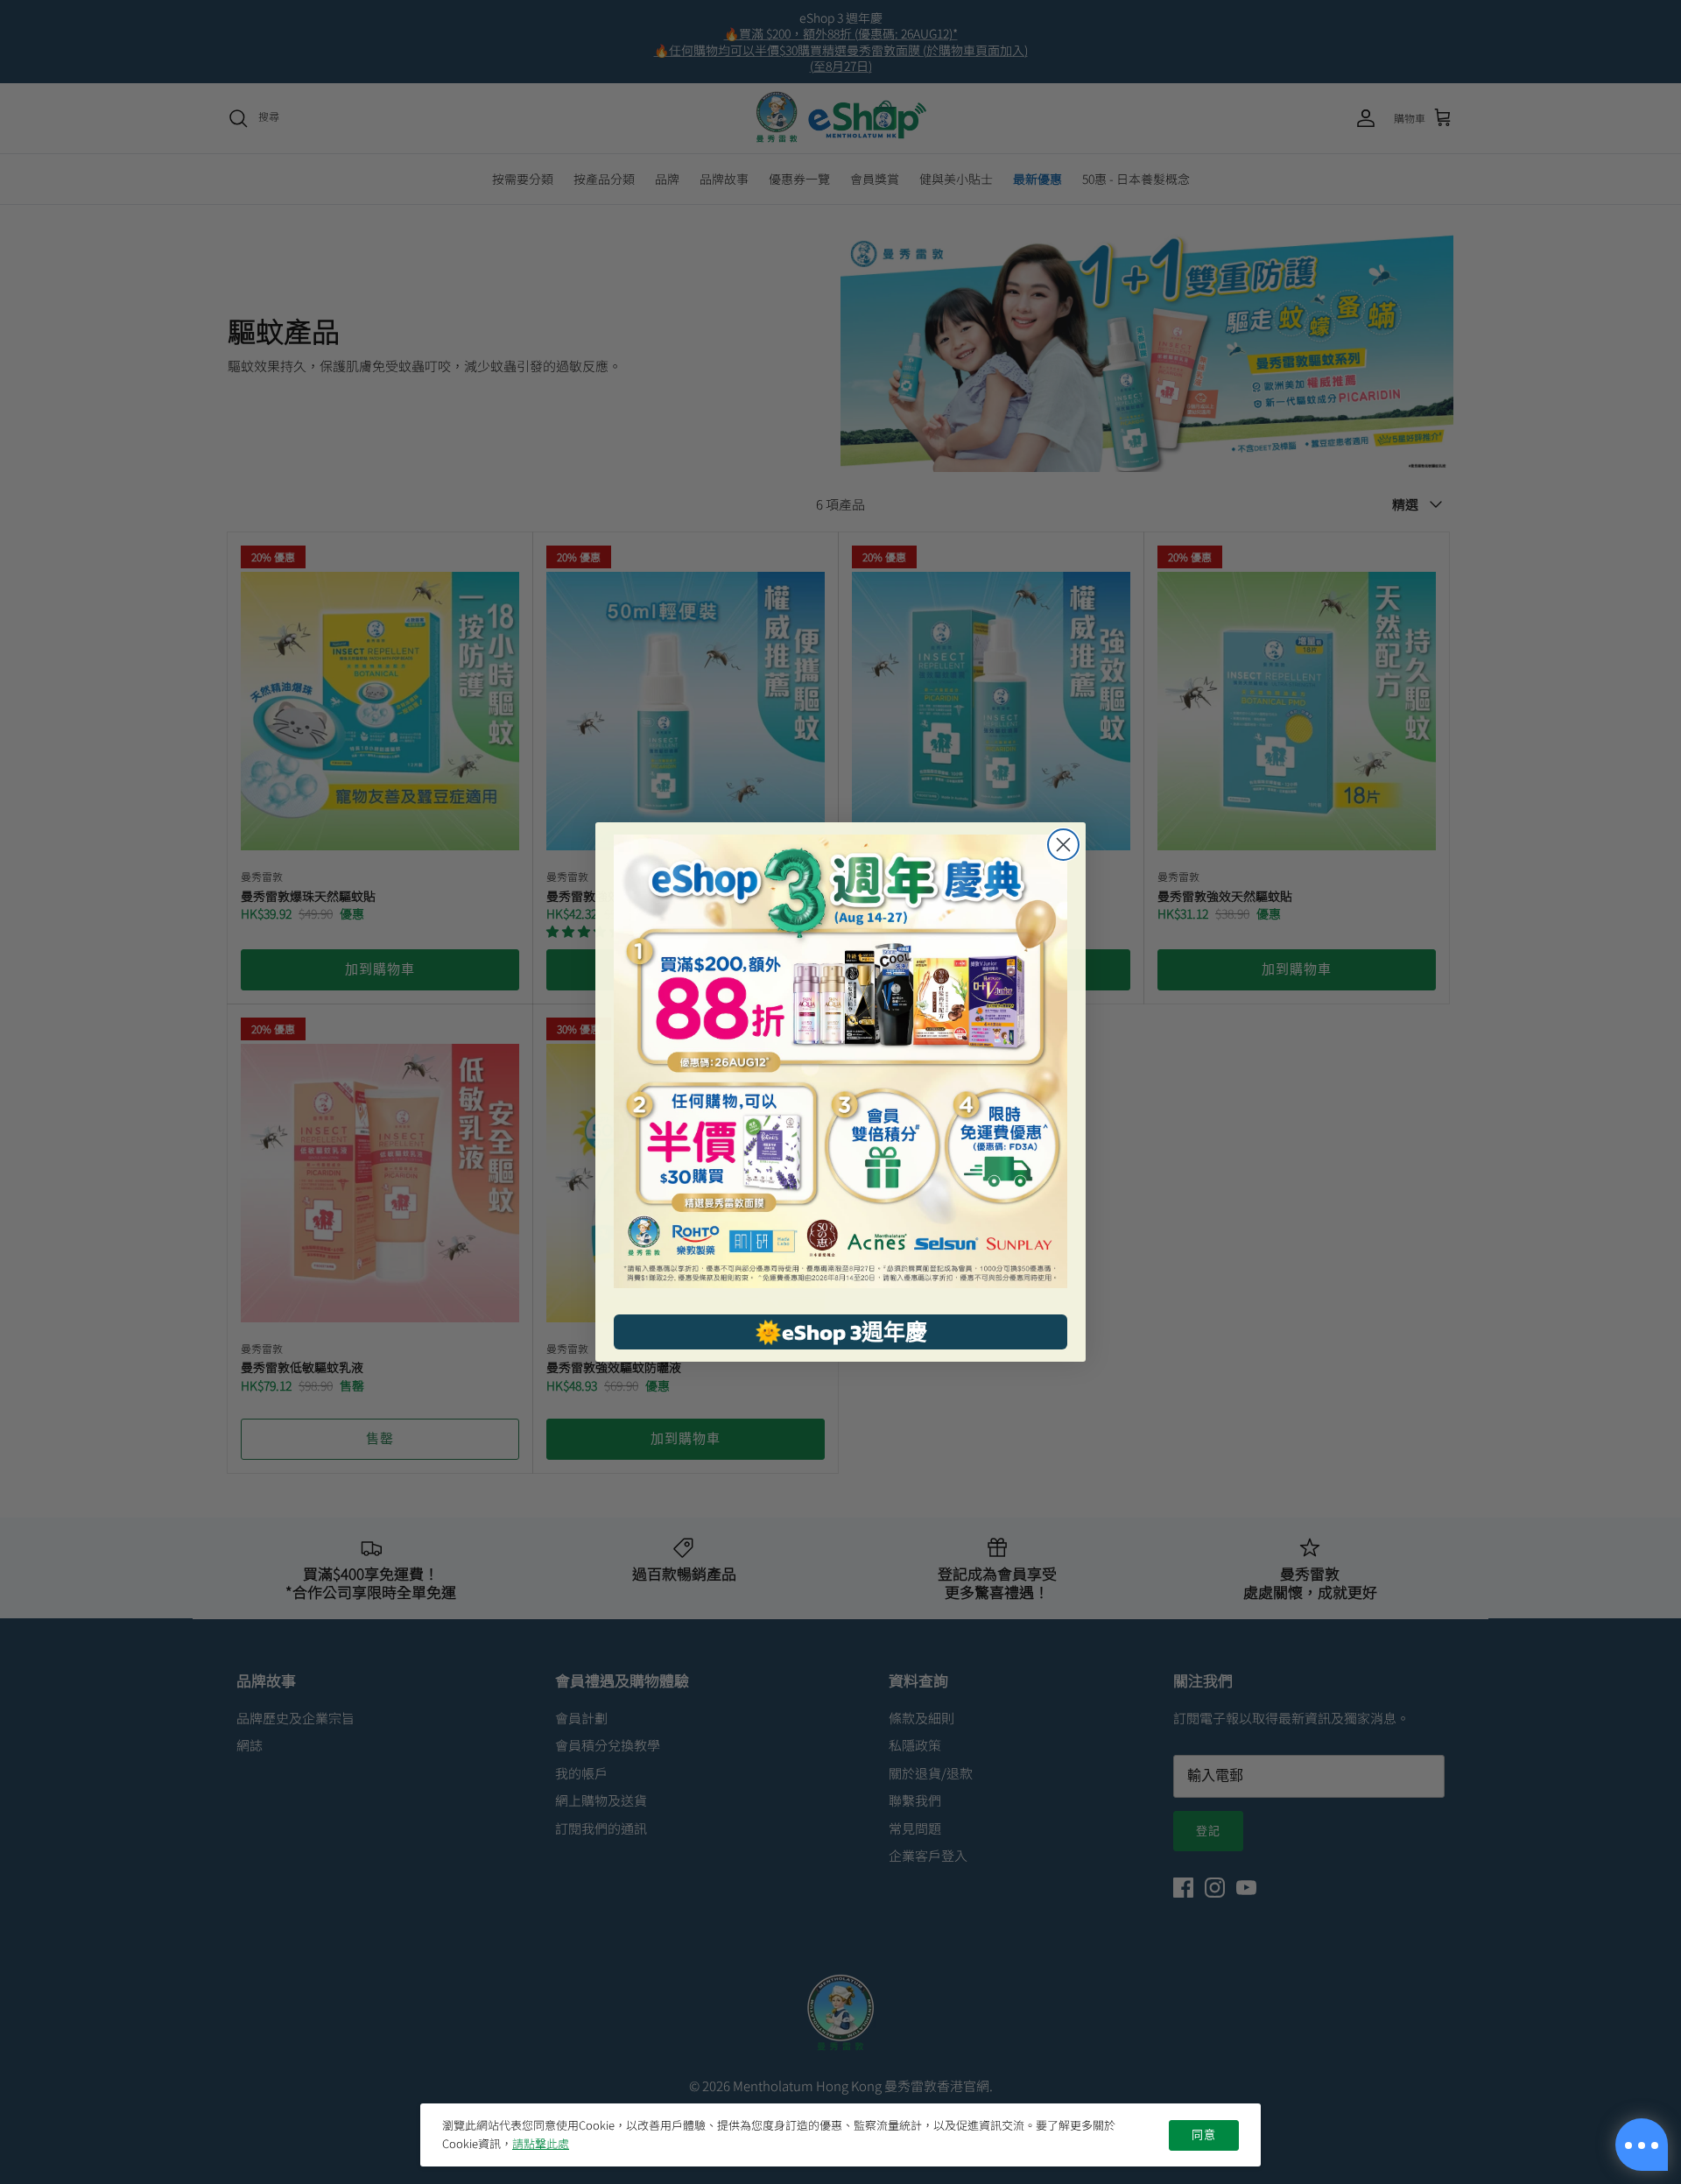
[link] (840, 1061)
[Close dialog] (1063, 845)
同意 (1204, 2135)
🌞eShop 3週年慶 (841, 1332)
